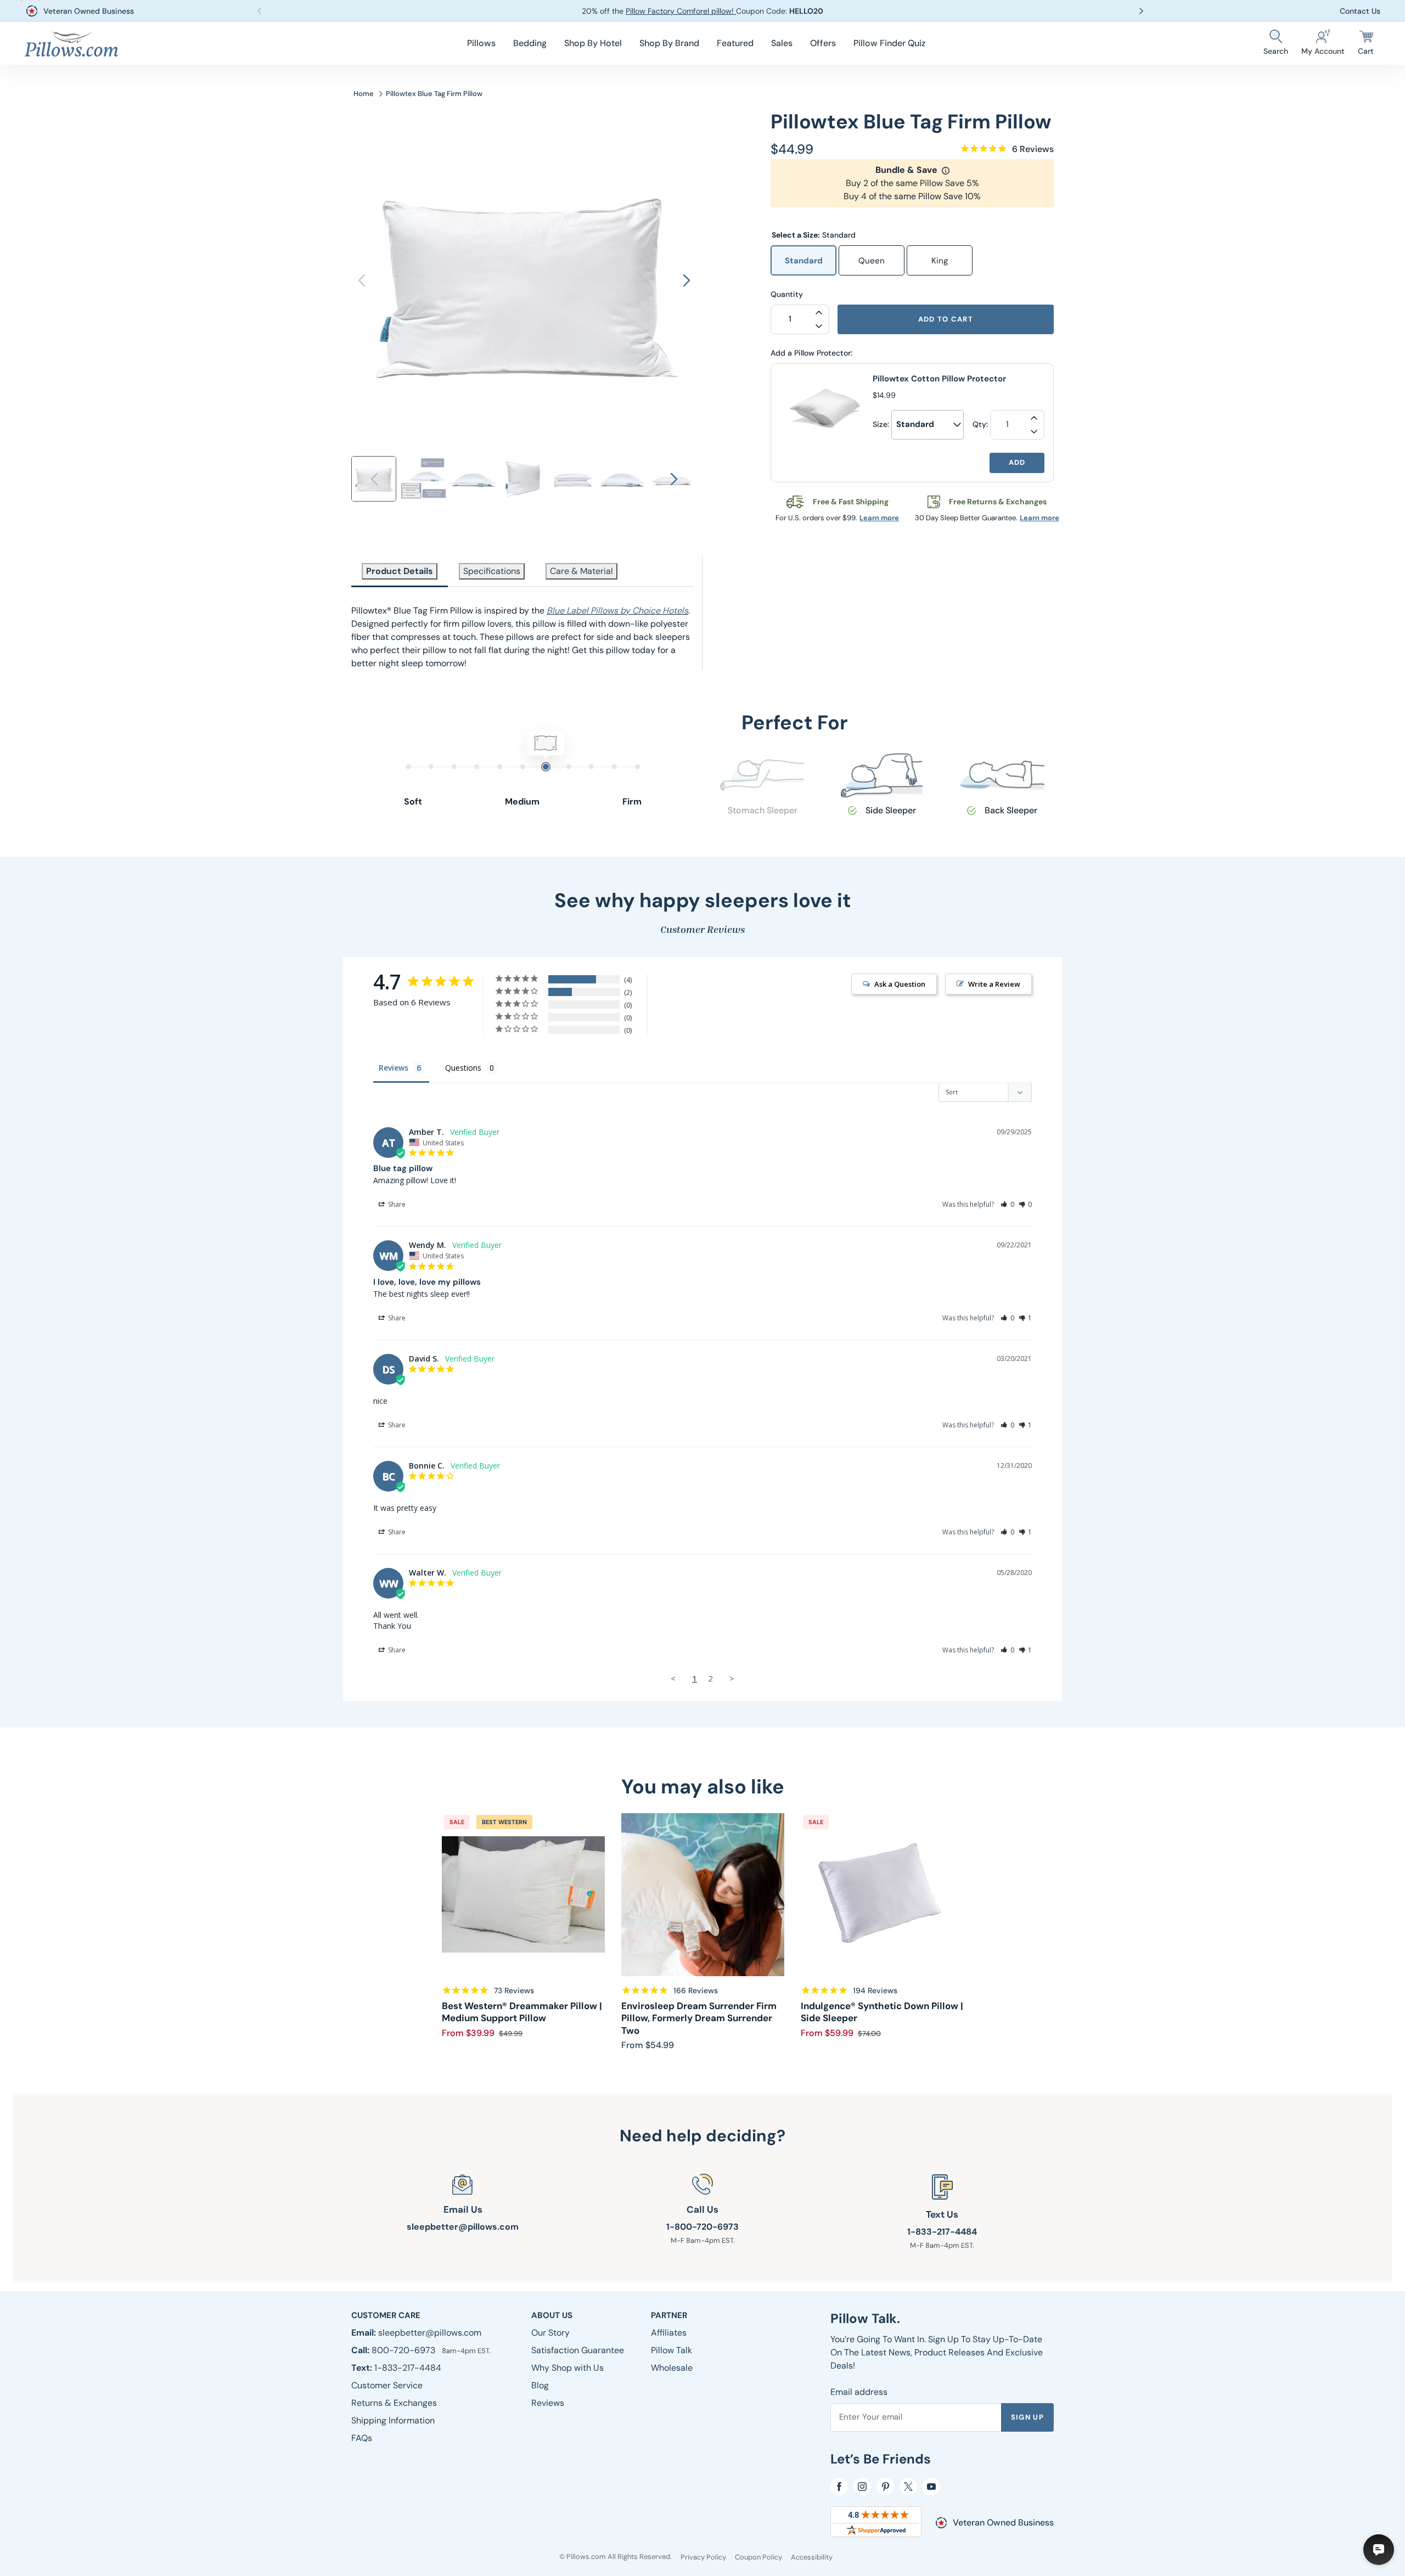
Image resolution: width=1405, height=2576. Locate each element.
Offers (823, 43)
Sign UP (1027, 2417)
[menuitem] (481, 43)
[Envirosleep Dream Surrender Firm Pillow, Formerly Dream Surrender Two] (703, 1895)
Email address (859, 2392)
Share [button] (396, 1204)
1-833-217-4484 (942, 2232)
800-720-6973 (404, 2350)
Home (364, 94)
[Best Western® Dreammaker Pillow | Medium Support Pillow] (523, 1895)
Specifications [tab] (492, 571)
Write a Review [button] (994, 984)
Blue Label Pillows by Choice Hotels (617, 611)
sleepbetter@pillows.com (463, 2227)
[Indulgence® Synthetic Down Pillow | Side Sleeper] (882, 1895)
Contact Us (1360, 11)
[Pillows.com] (71, 44)
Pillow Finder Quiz (889, 43)
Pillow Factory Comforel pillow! (681, 11)
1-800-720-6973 (702, 2227)
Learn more (879, 518)
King (940, 261)
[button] (481, 43)
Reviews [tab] (394, 1068)
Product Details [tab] (400, 571)
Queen (872, 261)
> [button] (732, 1678)
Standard (804, 261)
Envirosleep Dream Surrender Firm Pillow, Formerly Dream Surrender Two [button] (699, 2018)
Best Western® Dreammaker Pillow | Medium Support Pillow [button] (522, 2012)
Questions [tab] (463, 1068)
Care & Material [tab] (581, 571)
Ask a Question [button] (900, 984)
